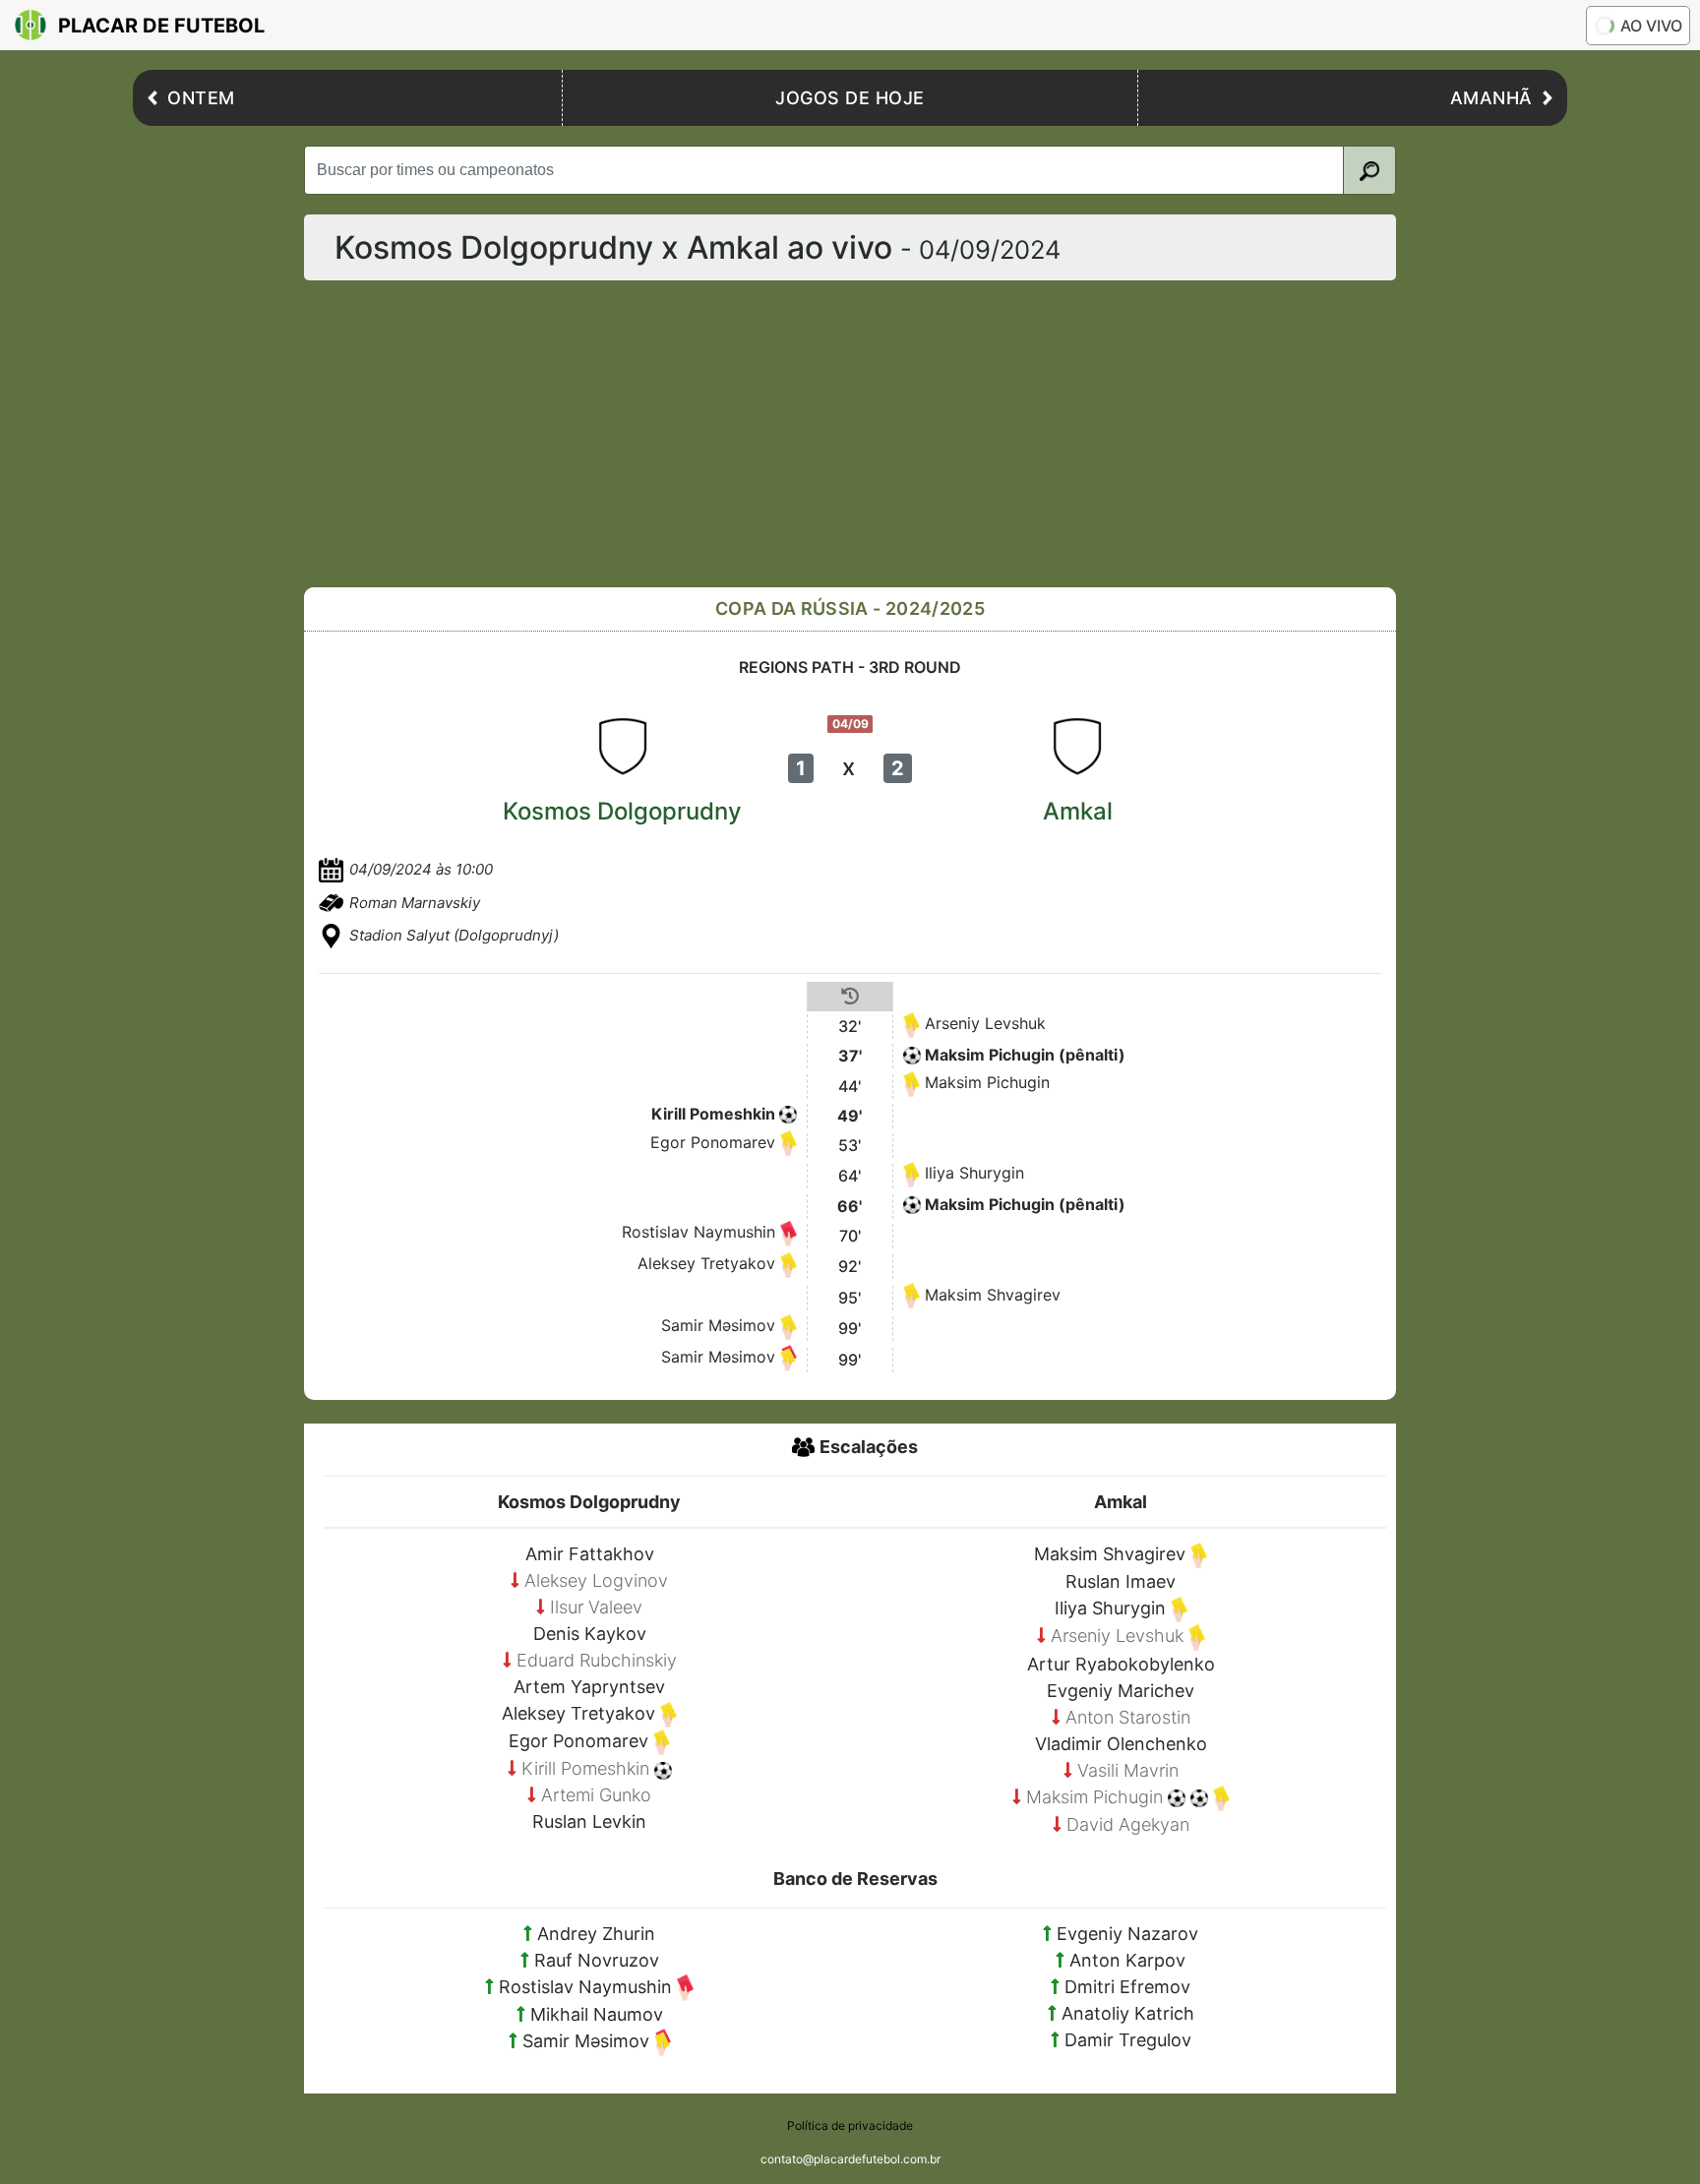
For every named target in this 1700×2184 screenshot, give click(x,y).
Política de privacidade (850, 2125)
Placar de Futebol (161, 26)
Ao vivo (1651, 26)
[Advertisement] (894, 434)
